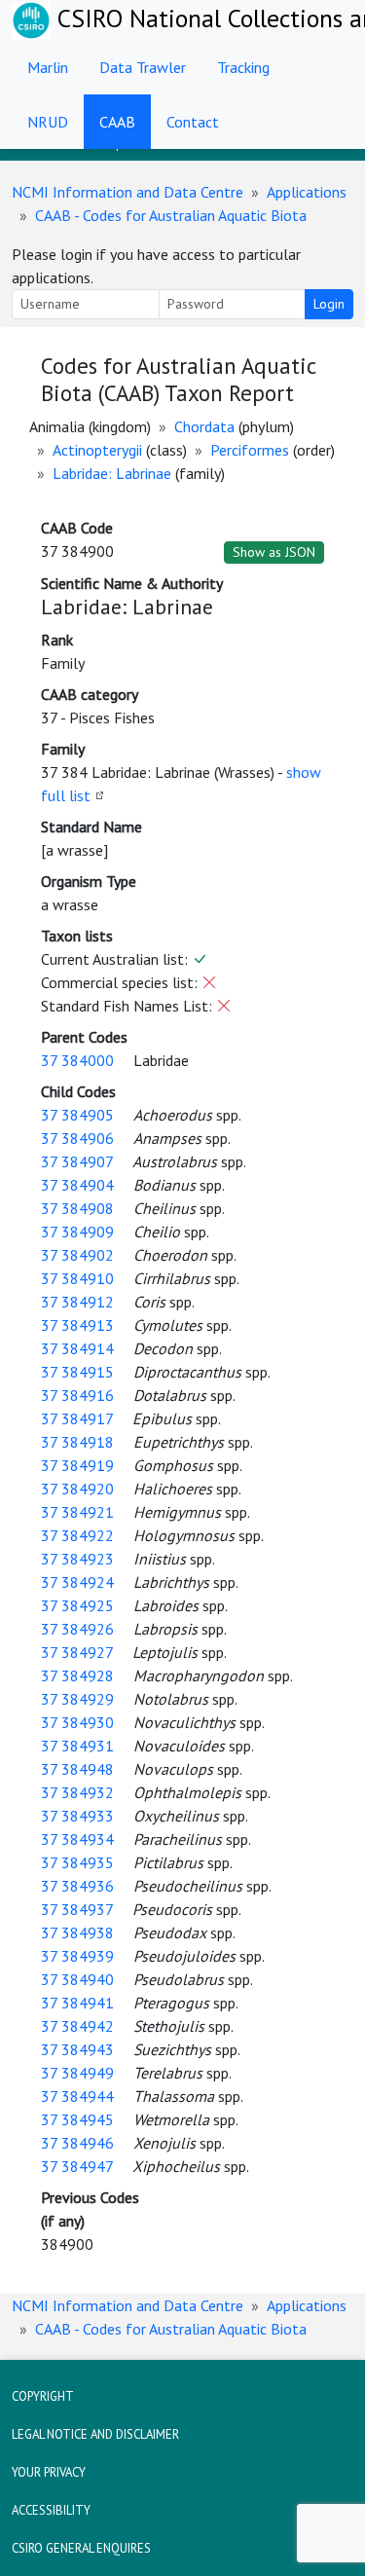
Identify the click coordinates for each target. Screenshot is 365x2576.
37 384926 (77, 1629)
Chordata (204, 426)
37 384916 (77, 1395)
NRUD (48, 122)
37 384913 (77, 1325)
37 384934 (77, 1839)
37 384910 (77, 1278)
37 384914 (77, 1348)
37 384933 (77, 1816)
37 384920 (77, 1489)
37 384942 (77, 2026)
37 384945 (77, 2119)
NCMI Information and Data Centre (128, 192)
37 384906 (77, 1138)
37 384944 (77, 2096)
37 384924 (77, 1582)
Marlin (48, 67)
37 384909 (77, 1232)
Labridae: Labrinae (112, 473)
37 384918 (77, 1442)
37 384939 (77, 1956)
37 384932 (77, 1792)
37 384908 (77, 1208)
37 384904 (77, 1185)
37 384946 (77, 2143)
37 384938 (77, 1932)
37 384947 (77, 2166)
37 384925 (77, 1605)
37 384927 (77, 1652)
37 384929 (77, 1699)
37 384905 (77, 1115)
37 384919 (77, 1465)
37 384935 (77, 1862)
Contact (193, 122)
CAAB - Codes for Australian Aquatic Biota (171, 215)
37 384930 (77, 1722)
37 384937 (77, 1909)
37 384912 (77, 1302)
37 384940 (77, 1979)
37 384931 (77, 1746)
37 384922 (77, 1535)
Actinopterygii (97, 450)
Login (329, 304)
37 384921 (77, 1512)
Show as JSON (274, 552)
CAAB (117, 122)
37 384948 (77, 1769)
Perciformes (250, 450)
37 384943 (77, 2049)
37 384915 (77, 1372)
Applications (307, 192)
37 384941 (77, 2003)
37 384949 (77, 2073)
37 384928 (77, 1675)
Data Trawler (143, 67)
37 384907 (77, 1161)
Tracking (243, 67)
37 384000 (77, 1060)
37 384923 (77, 1559)
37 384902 (77, 1255)
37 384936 (77, 1886)
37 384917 (77, 1418)
